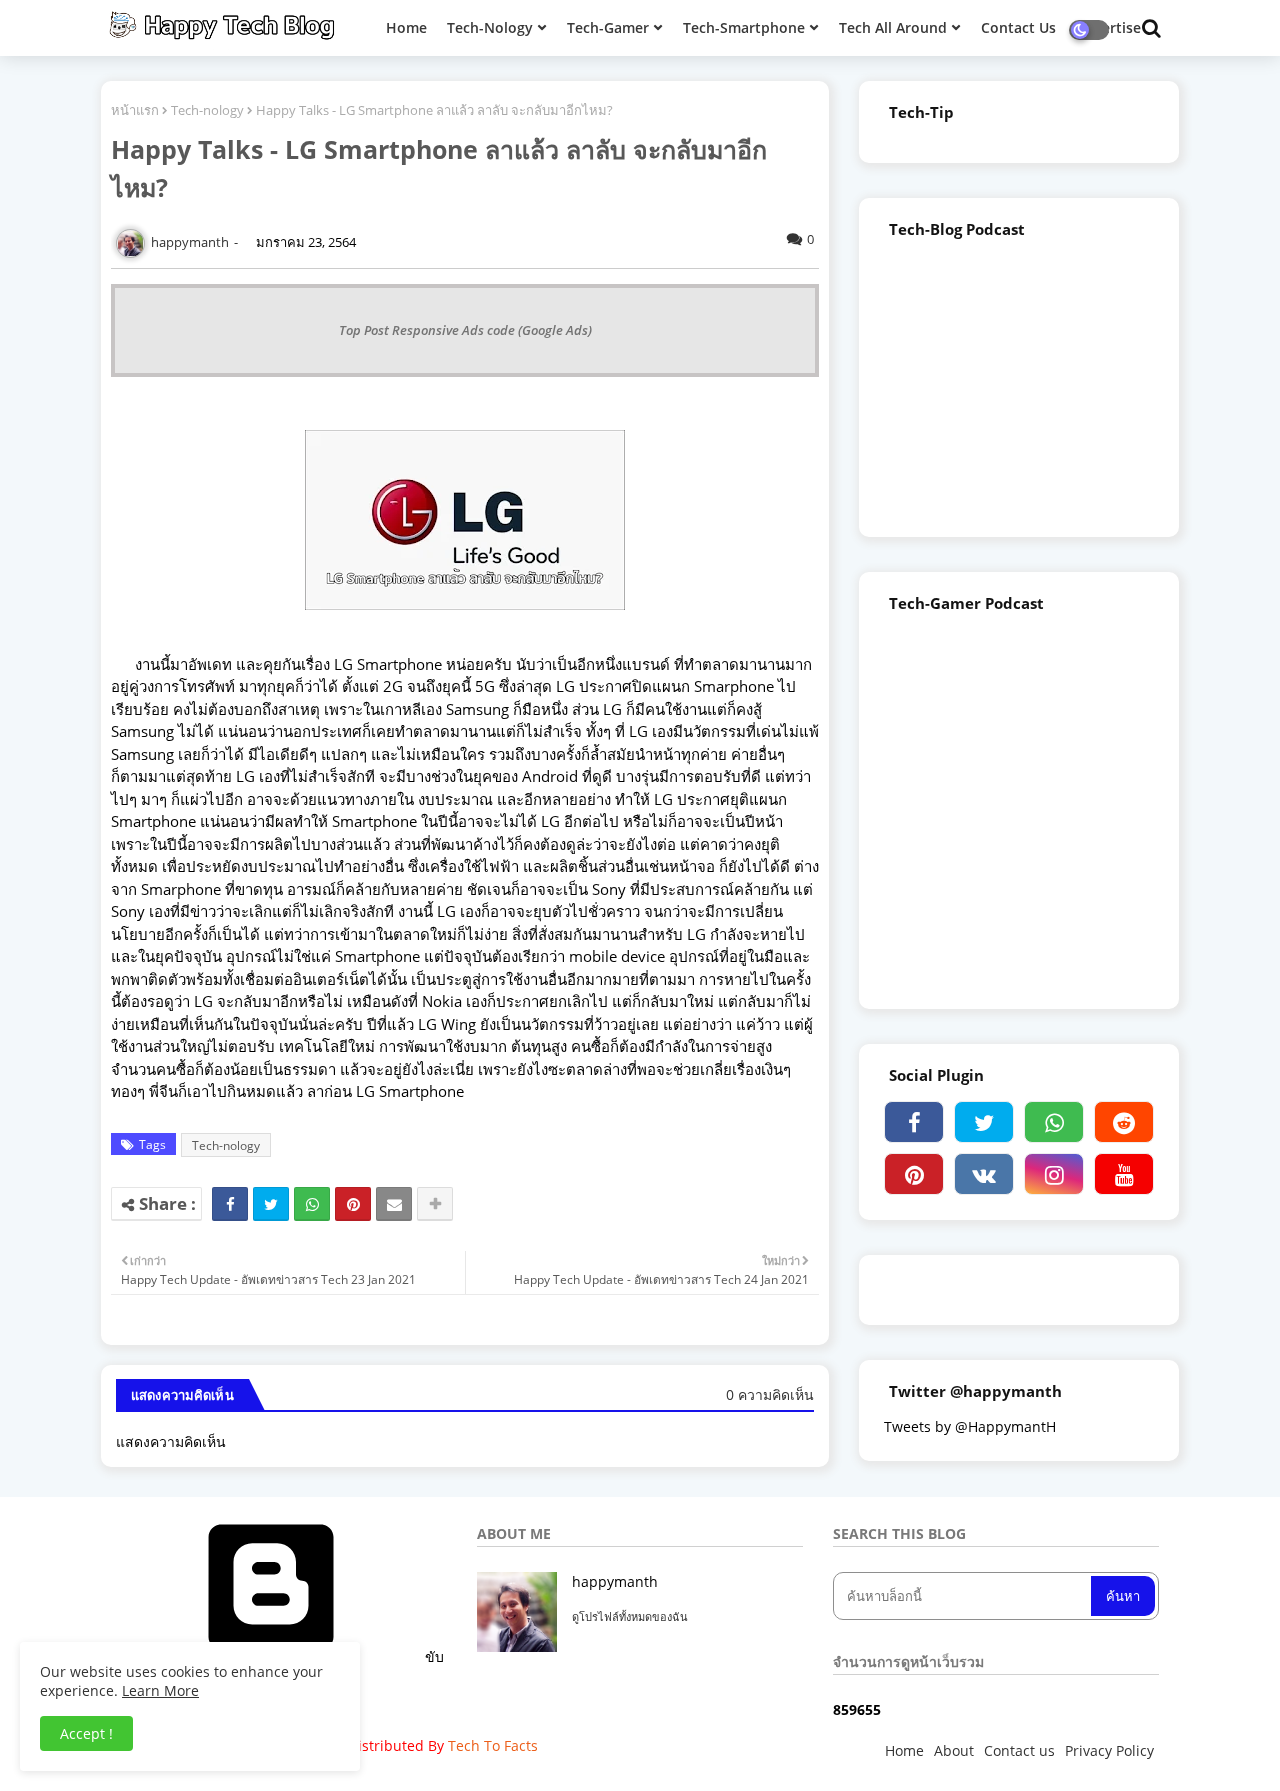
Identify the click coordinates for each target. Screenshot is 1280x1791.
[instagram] (1054, 1174)
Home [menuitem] (406, 27)
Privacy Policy (1109, 1750)
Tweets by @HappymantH (970, 1426)
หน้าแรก (135, 110)
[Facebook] (230, 1204)
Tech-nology (207, 110)
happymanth (615, 1581)
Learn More (160, 1690)
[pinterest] (914, 1174)
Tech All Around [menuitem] (893, 27)
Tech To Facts (493, 1745)
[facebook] (914, 1122)
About (954, 1750)
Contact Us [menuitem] (1018, 27)
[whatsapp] (1054, 1122)
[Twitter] (271, 1204)
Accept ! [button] (86, 1733)
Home (904, 1750)
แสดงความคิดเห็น (171, 1441)
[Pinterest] (353, 1204)
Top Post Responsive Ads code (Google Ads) (465, 330)
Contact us (1019, 1750)
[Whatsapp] (312, 1204)
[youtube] (1124, 1174)
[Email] (394, 1204)
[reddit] (1124, 1122)
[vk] (984, 1174)
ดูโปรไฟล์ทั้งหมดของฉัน (630, 1616)
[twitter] (984, 1122)
